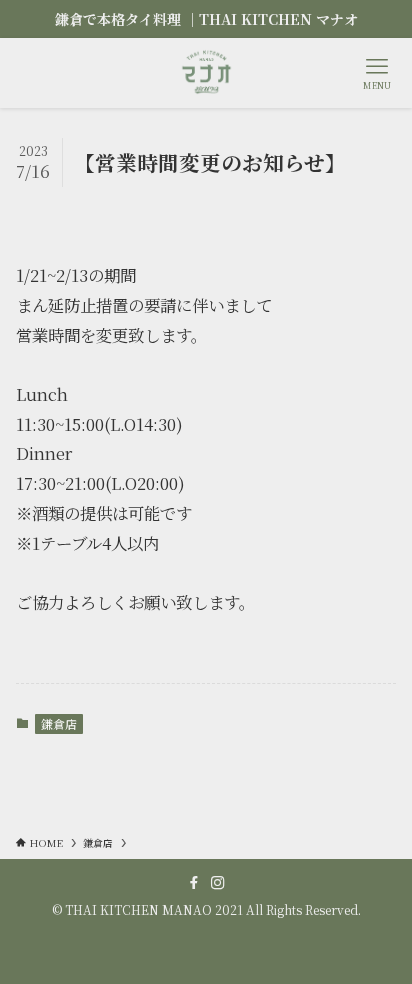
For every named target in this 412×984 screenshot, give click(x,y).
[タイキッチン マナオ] (206, 73)
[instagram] (218, 883)
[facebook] (194, 883)
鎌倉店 (59, 723)
